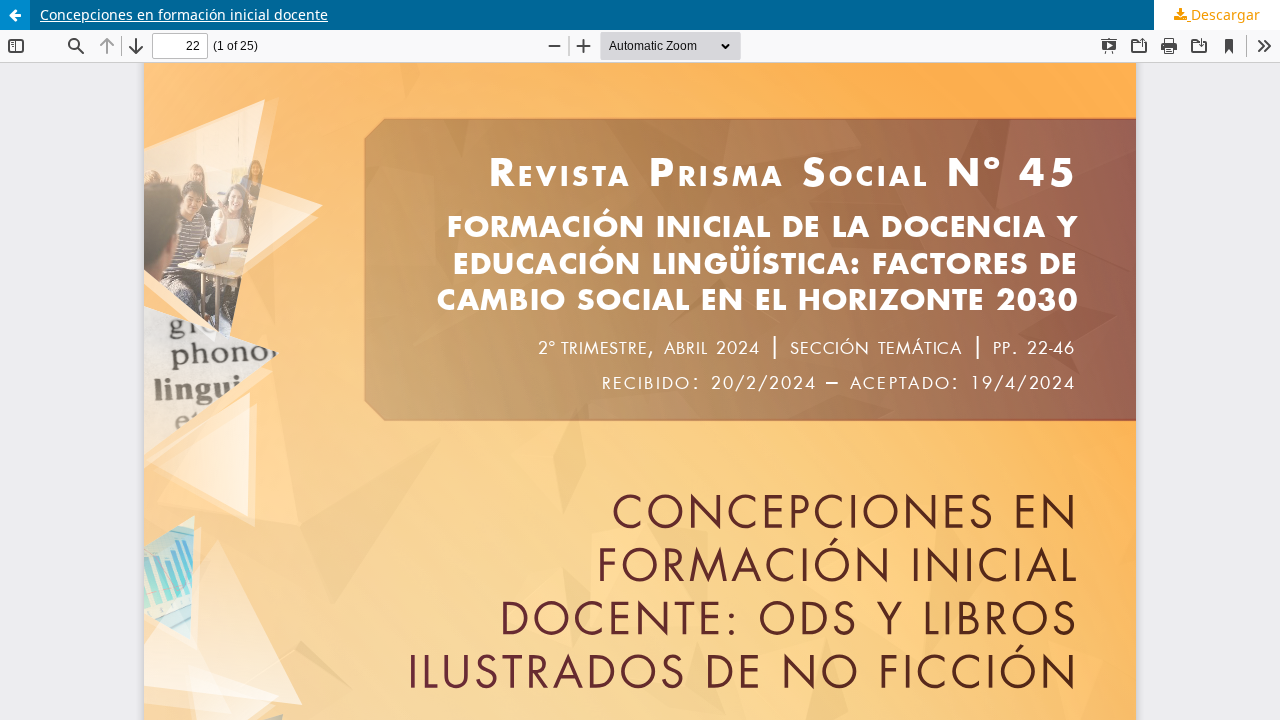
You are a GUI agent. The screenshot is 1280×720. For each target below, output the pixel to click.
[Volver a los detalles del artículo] (15, 15)
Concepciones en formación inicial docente (184, 14)
